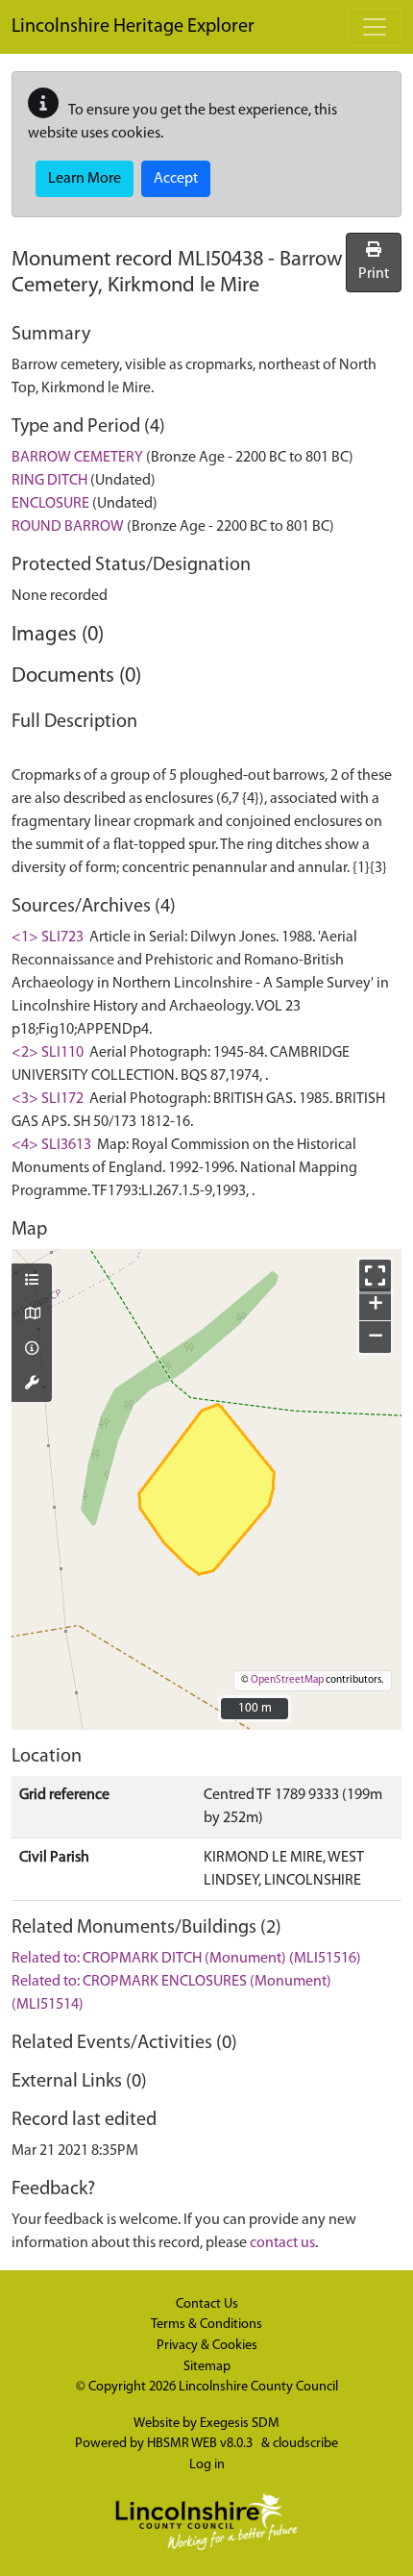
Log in (207, 2465)
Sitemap (207, 2367)
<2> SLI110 (48, 1053)
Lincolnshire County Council (258, 2387)
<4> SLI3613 (51, 1145)
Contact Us (207, 2304)
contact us (282, 2243)
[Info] (32, 1350)
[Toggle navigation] (375, 27)
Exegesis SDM (240, 2424)
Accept (176, 179)
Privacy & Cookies (207, 2346)
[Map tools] (32, 1385)
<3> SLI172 (48, 1099)
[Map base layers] (32, 1315)
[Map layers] (32, 1282)
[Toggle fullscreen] (375, 1275)
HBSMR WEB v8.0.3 (201, 2444)
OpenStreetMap (287, 1680)
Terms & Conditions (206, 2325)
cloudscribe (305, 2444)
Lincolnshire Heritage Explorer (133, 27)
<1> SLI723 (48, 938)
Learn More (85, 179)
